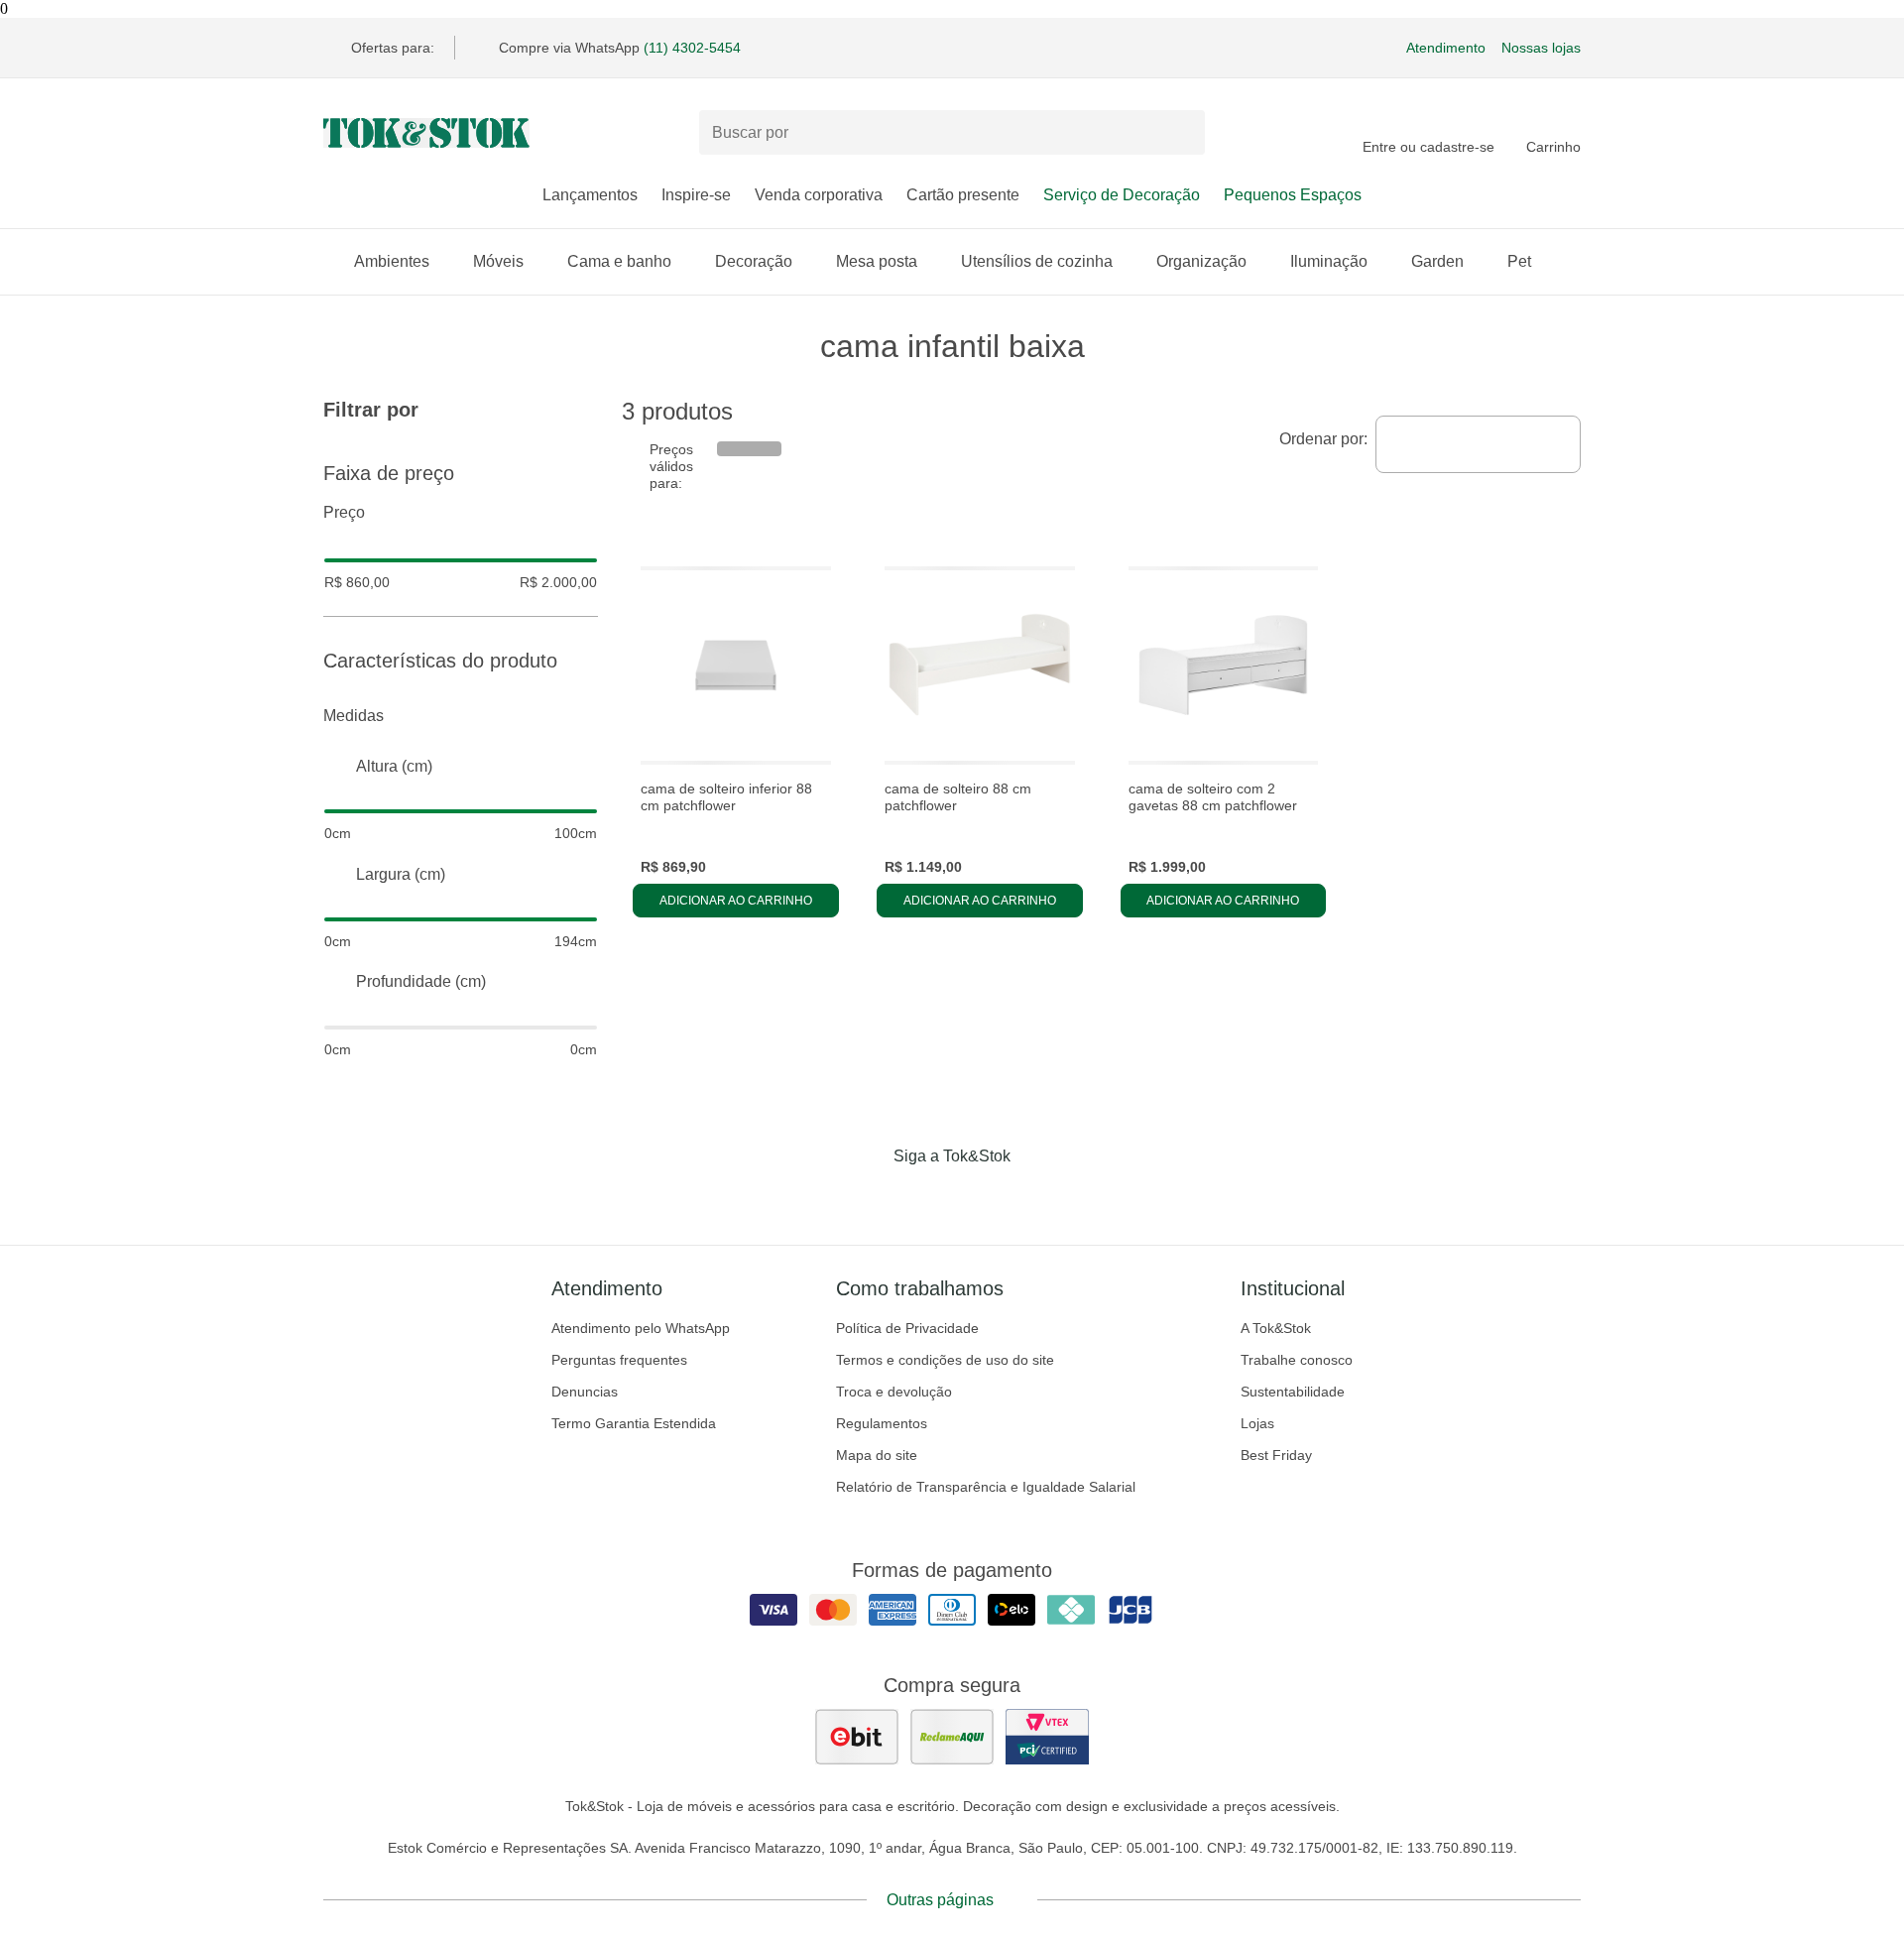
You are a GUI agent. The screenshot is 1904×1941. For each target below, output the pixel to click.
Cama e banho (619, 261)
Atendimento (1446, 48)
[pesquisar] (1181, 133)
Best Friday (1276, 1455)
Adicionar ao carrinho (736, 901)
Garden (1437, 261)
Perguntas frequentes (619, 1360)
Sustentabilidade (1293, 1392)
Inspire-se (696, 195)
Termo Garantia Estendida (634, 1423)
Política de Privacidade (907, 1328)
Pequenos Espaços (1293, 195)
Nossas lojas (1541, 48)
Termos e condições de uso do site (945, 1360)
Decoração (754, 261)
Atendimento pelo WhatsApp (641, 1328)
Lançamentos (590, 195)
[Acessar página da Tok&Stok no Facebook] (869, 1197)
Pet (1519, 261)
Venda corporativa (819, 195)
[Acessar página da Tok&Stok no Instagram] (924, 1197)
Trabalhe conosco (1297, 1360)
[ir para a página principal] (426, 133)
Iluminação (1329, 261)
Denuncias (585, 1392)
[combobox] (1478, 444)
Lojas (1257, 1423)
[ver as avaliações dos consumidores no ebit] (857, 1737)
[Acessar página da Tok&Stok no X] (1035, 1197)
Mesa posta (877, 261)
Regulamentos (882, 1423)
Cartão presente (963, 195)
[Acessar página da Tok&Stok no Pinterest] (980, 1197)
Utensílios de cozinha (1037, 261)
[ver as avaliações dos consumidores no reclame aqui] (952, 1737)
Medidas (354, 716)
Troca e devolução (894, 1392)
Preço (344, 512)
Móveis (498, 261)
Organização (1201, 261)
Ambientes (392, 261)
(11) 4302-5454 (692, 48)
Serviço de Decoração (1122, 195)
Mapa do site (877, 1455)
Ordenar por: (1323, 439)
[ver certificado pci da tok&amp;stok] (1047, 1737)
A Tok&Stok (1276, 1328)
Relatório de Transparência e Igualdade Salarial (986, 1487)
